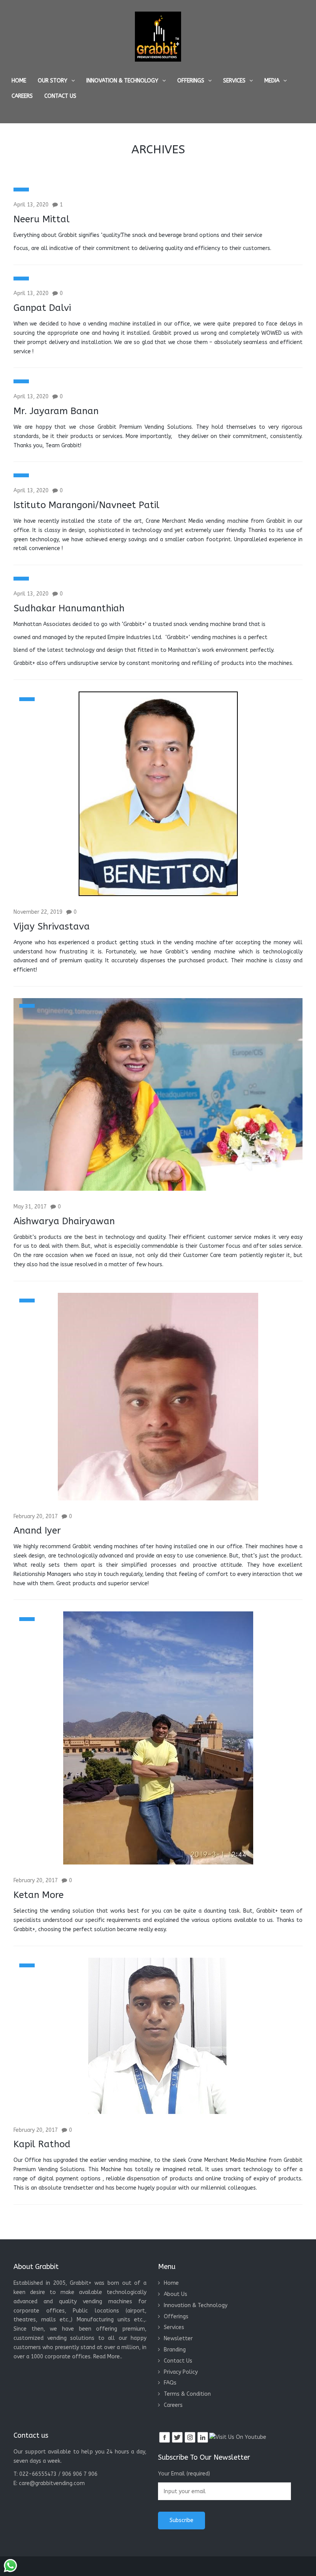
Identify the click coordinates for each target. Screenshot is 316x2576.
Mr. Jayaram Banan (56, 411)
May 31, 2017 (30, 1207)
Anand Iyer (37, 1530)
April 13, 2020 (31, 205)
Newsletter (178, 2339)
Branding (175, 2350)
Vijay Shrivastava (52, 926)
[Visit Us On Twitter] (177, 2437)
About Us (176, 2294)
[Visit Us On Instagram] (190, 2437)
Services (234, 81)
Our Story (53, 81)
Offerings (191, 81)
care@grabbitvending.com (52, 2483)
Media (272, 81)
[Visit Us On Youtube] (238, 2437)
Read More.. (108, 2357)
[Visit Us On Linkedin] (203, 2437)
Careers (22, 96)
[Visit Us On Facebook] (164, 2437)
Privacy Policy (181, 2372)
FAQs (170, 2383)
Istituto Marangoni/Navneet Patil (87, 505)
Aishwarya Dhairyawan (64, 1221)
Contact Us (60, 96)
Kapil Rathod (42, 2144)
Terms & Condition (187, 2394)
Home (19, 81)
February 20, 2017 (36, 1516)
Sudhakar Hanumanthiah (69, 608)
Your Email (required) (184, 2474)
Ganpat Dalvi (42, 308)
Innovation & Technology (122, 81)
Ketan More (39, 1895)
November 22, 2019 (38, 912)
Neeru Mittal (42, 219)
